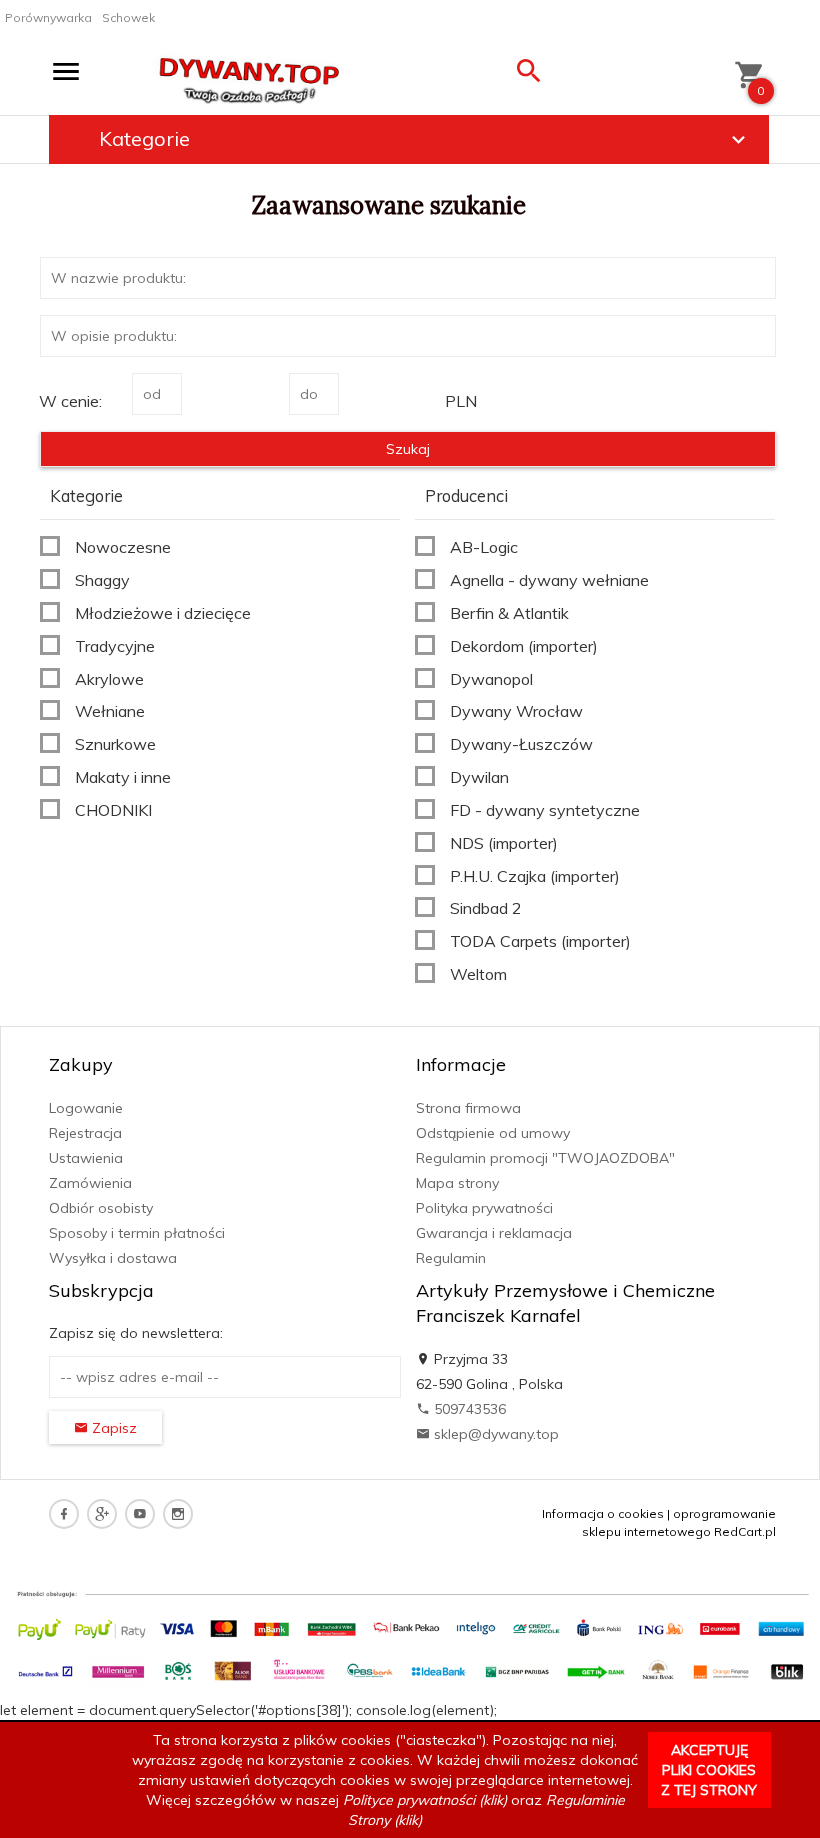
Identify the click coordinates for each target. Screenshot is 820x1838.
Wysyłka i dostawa (113, 1258)
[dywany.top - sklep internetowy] (249, 76)
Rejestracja (85, 1133)
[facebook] (64, 1514)
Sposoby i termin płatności (137, 1233)
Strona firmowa (468, 1108)
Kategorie (144, 138)
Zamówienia (90, 1183)
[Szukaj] (529, 75)
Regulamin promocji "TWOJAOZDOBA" (545, 1158)
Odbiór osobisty (101, 1208)
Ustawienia (86, 1158)
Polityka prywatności (484, 1208)
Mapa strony (457, 1183)
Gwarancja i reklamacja (494, 1233)
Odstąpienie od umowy (493, 1133)
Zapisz (112, 1428)
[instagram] (178, 1514)
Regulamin (451, 1258)
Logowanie (86, 1108)
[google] (102, 1514)
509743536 (468, 1409)
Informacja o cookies (603, 1513)
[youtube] (140, 1514)
